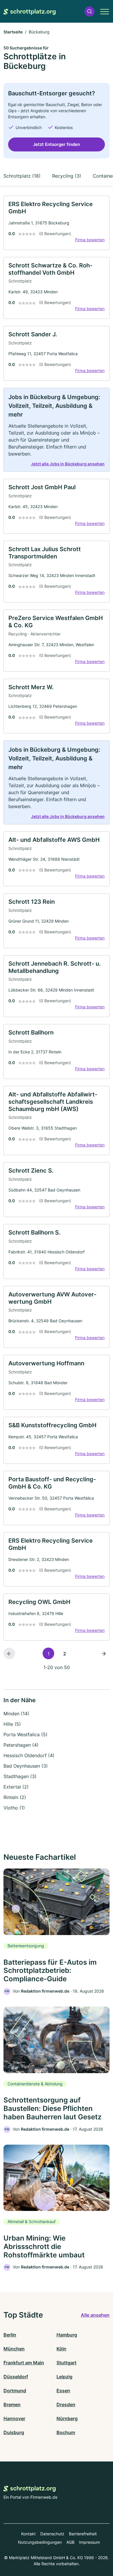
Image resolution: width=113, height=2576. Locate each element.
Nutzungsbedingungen (40, 2542)
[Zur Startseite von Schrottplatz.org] (30, 11)
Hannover (14, 2418)
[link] (57, 223)
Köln (61, 2349)
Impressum (90, 2542)
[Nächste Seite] (104, 1653)
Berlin (10, 2335)
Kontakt (28, 2534)
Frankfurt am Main (24, 2363)
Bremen (12, 2404)
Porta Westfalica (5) (25, 1734)
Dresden (66, 2404)
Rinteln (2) (15, 1797)
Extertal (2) (16, 1787)
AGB (70, 2542)
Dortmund (15, 2391)
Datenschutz (52, 2534)
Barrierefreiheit (83, 2534)
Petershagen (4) (21, 1745)
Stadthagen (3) (20, 1776)
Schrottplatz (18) (22, 176)
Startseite (13, 32)
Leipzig (64, 2377)
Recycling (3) (67, 176)
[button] (90, 11)
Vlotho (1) (14, 1808)
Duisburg (14, 2432)
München (14, 2349)
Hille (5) (12, 1724)
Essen (63, 2391)
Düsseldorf (16, 2377)
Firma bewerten (90, 240)
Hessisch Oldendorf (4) (29, 1755)
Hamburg (67, 2335)
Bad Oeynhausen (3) (26, 1766)
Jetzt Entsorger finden (57, 144)
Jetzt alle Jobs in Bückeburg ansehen (68, 464)
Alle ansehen (95, 2315)
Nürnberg (67, 2418)
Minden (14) (16, 1714)
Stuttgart (66, 2363)
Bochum (66, 2432)
